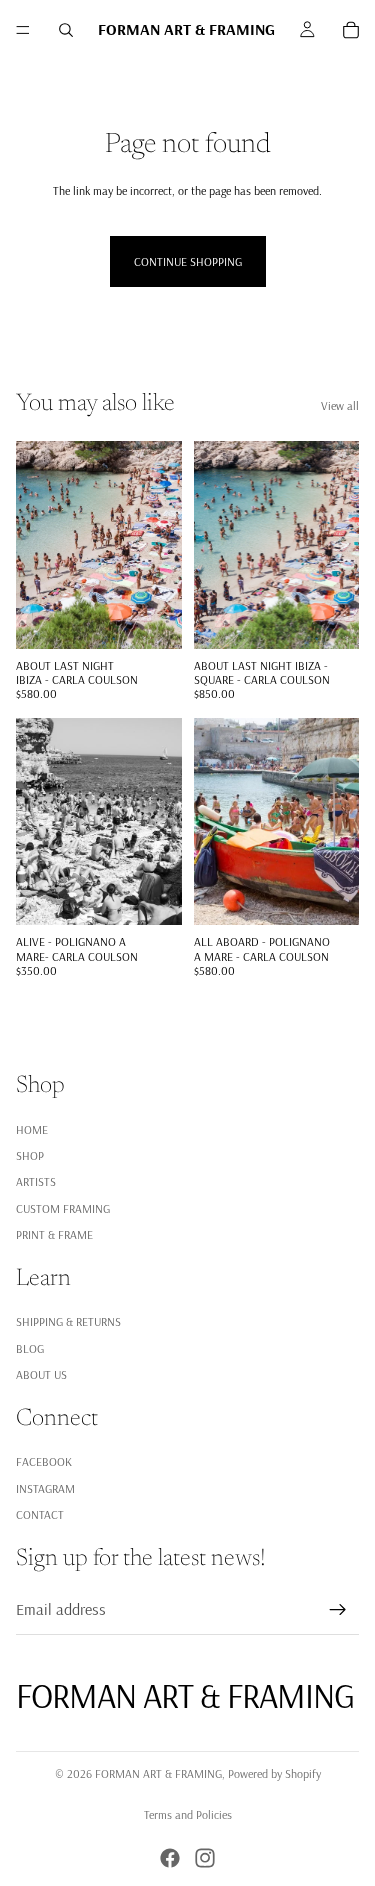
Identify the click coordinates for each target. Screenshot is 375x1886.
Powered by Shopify (274, 1773)
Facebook (44, 1461)
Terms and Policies (188, 1814)
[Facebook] (170, 1858)
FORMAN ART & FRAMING (158, 1773)
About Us (41, 1374)
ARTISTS (36, 1181)
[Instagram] (205, 1858)
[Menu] (23, 30)
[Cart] (351, 30)
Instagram (45, 1487)
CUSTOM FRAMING (63, 1207)
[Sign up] (338, 1609)
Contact (40, 1514)
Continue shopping (188, 261)
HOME (32, 1128)
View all (340, 405)
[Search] (66, 30)
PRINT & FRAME (54, 1234)
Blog (30, 1347)
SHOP (30, 1154)
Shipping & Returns (68, 1321)
